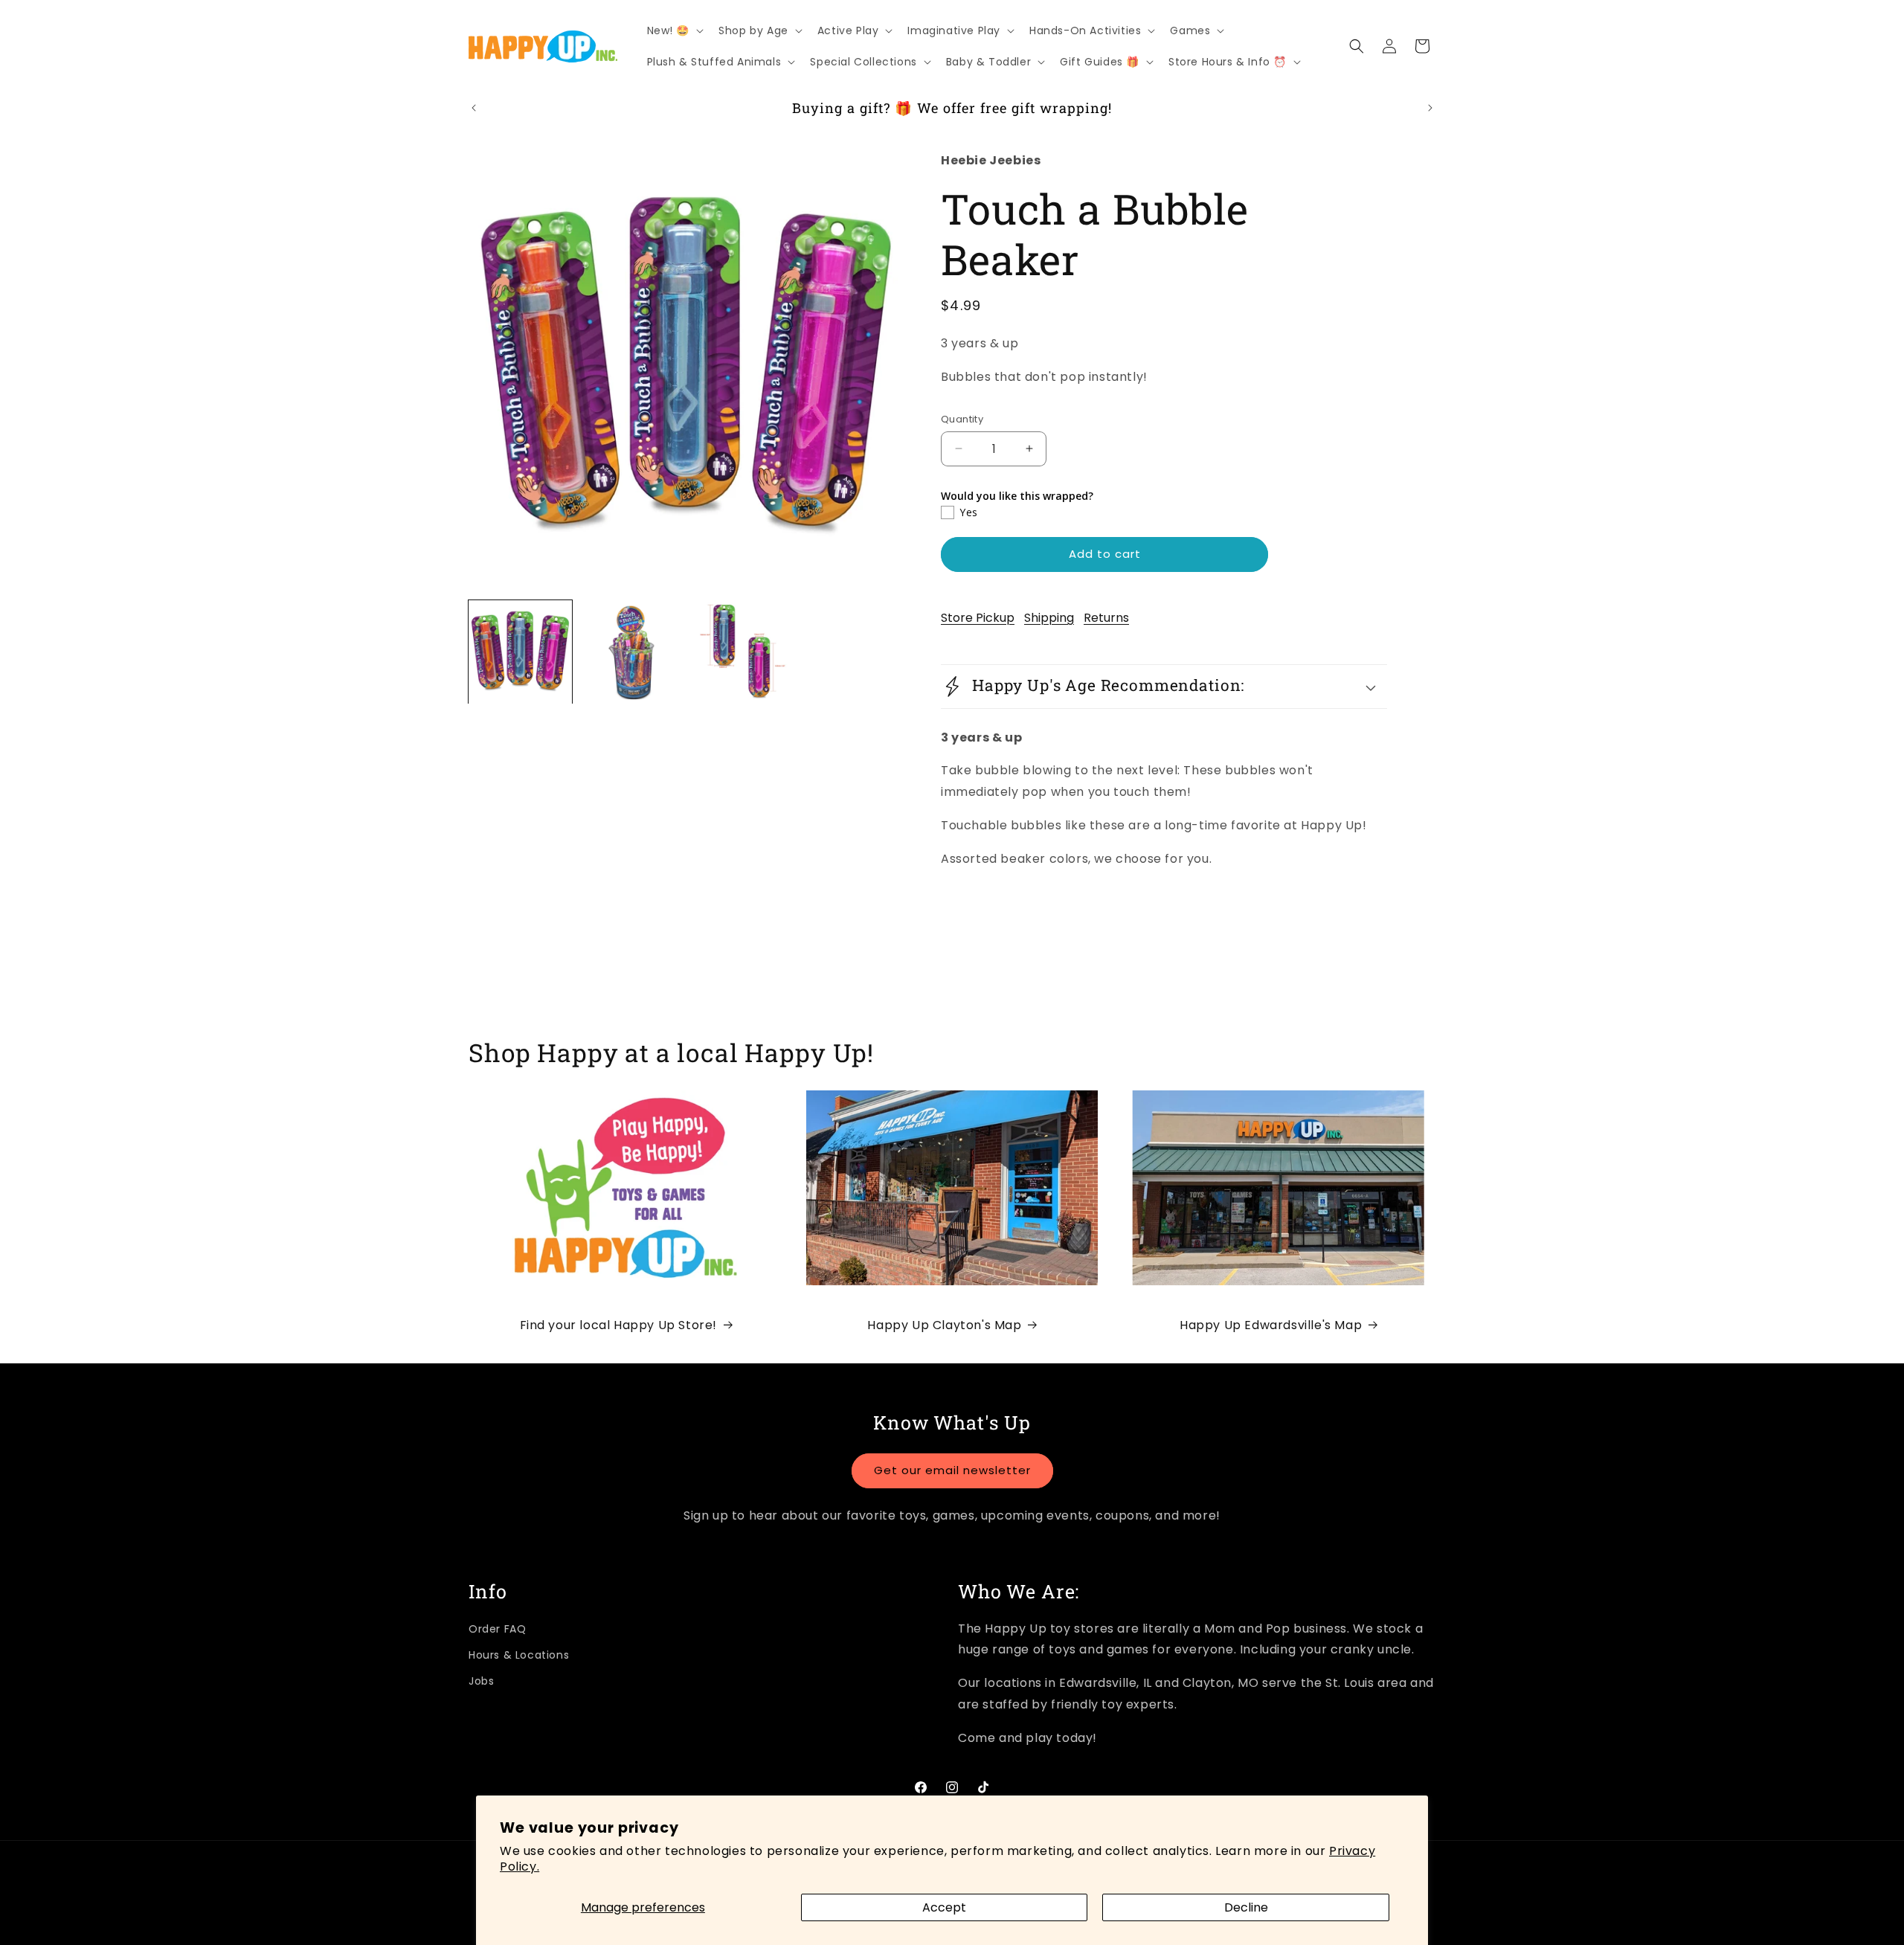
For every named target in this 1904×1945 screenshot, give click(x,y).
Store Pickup (978, 618)
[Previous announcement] (474, 108)
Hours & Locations (519, 1655)
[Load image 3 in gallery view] (742, 652)
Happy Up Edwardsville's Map (1271, 1325)
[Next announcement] (1430, 108)
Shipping (1049, 618)
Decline (1246, 1907)
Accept (944, 1907)
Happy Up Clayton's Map (944, 1325)
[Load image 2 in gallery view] (631, 652)
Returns (1106, 618)
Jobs (481, 1681)
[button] (674, 30)
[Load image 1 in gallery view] (520, 652)
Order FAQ (497, 1629)
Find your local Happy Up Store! (619, 1325)
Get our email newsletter (952, 1470)
